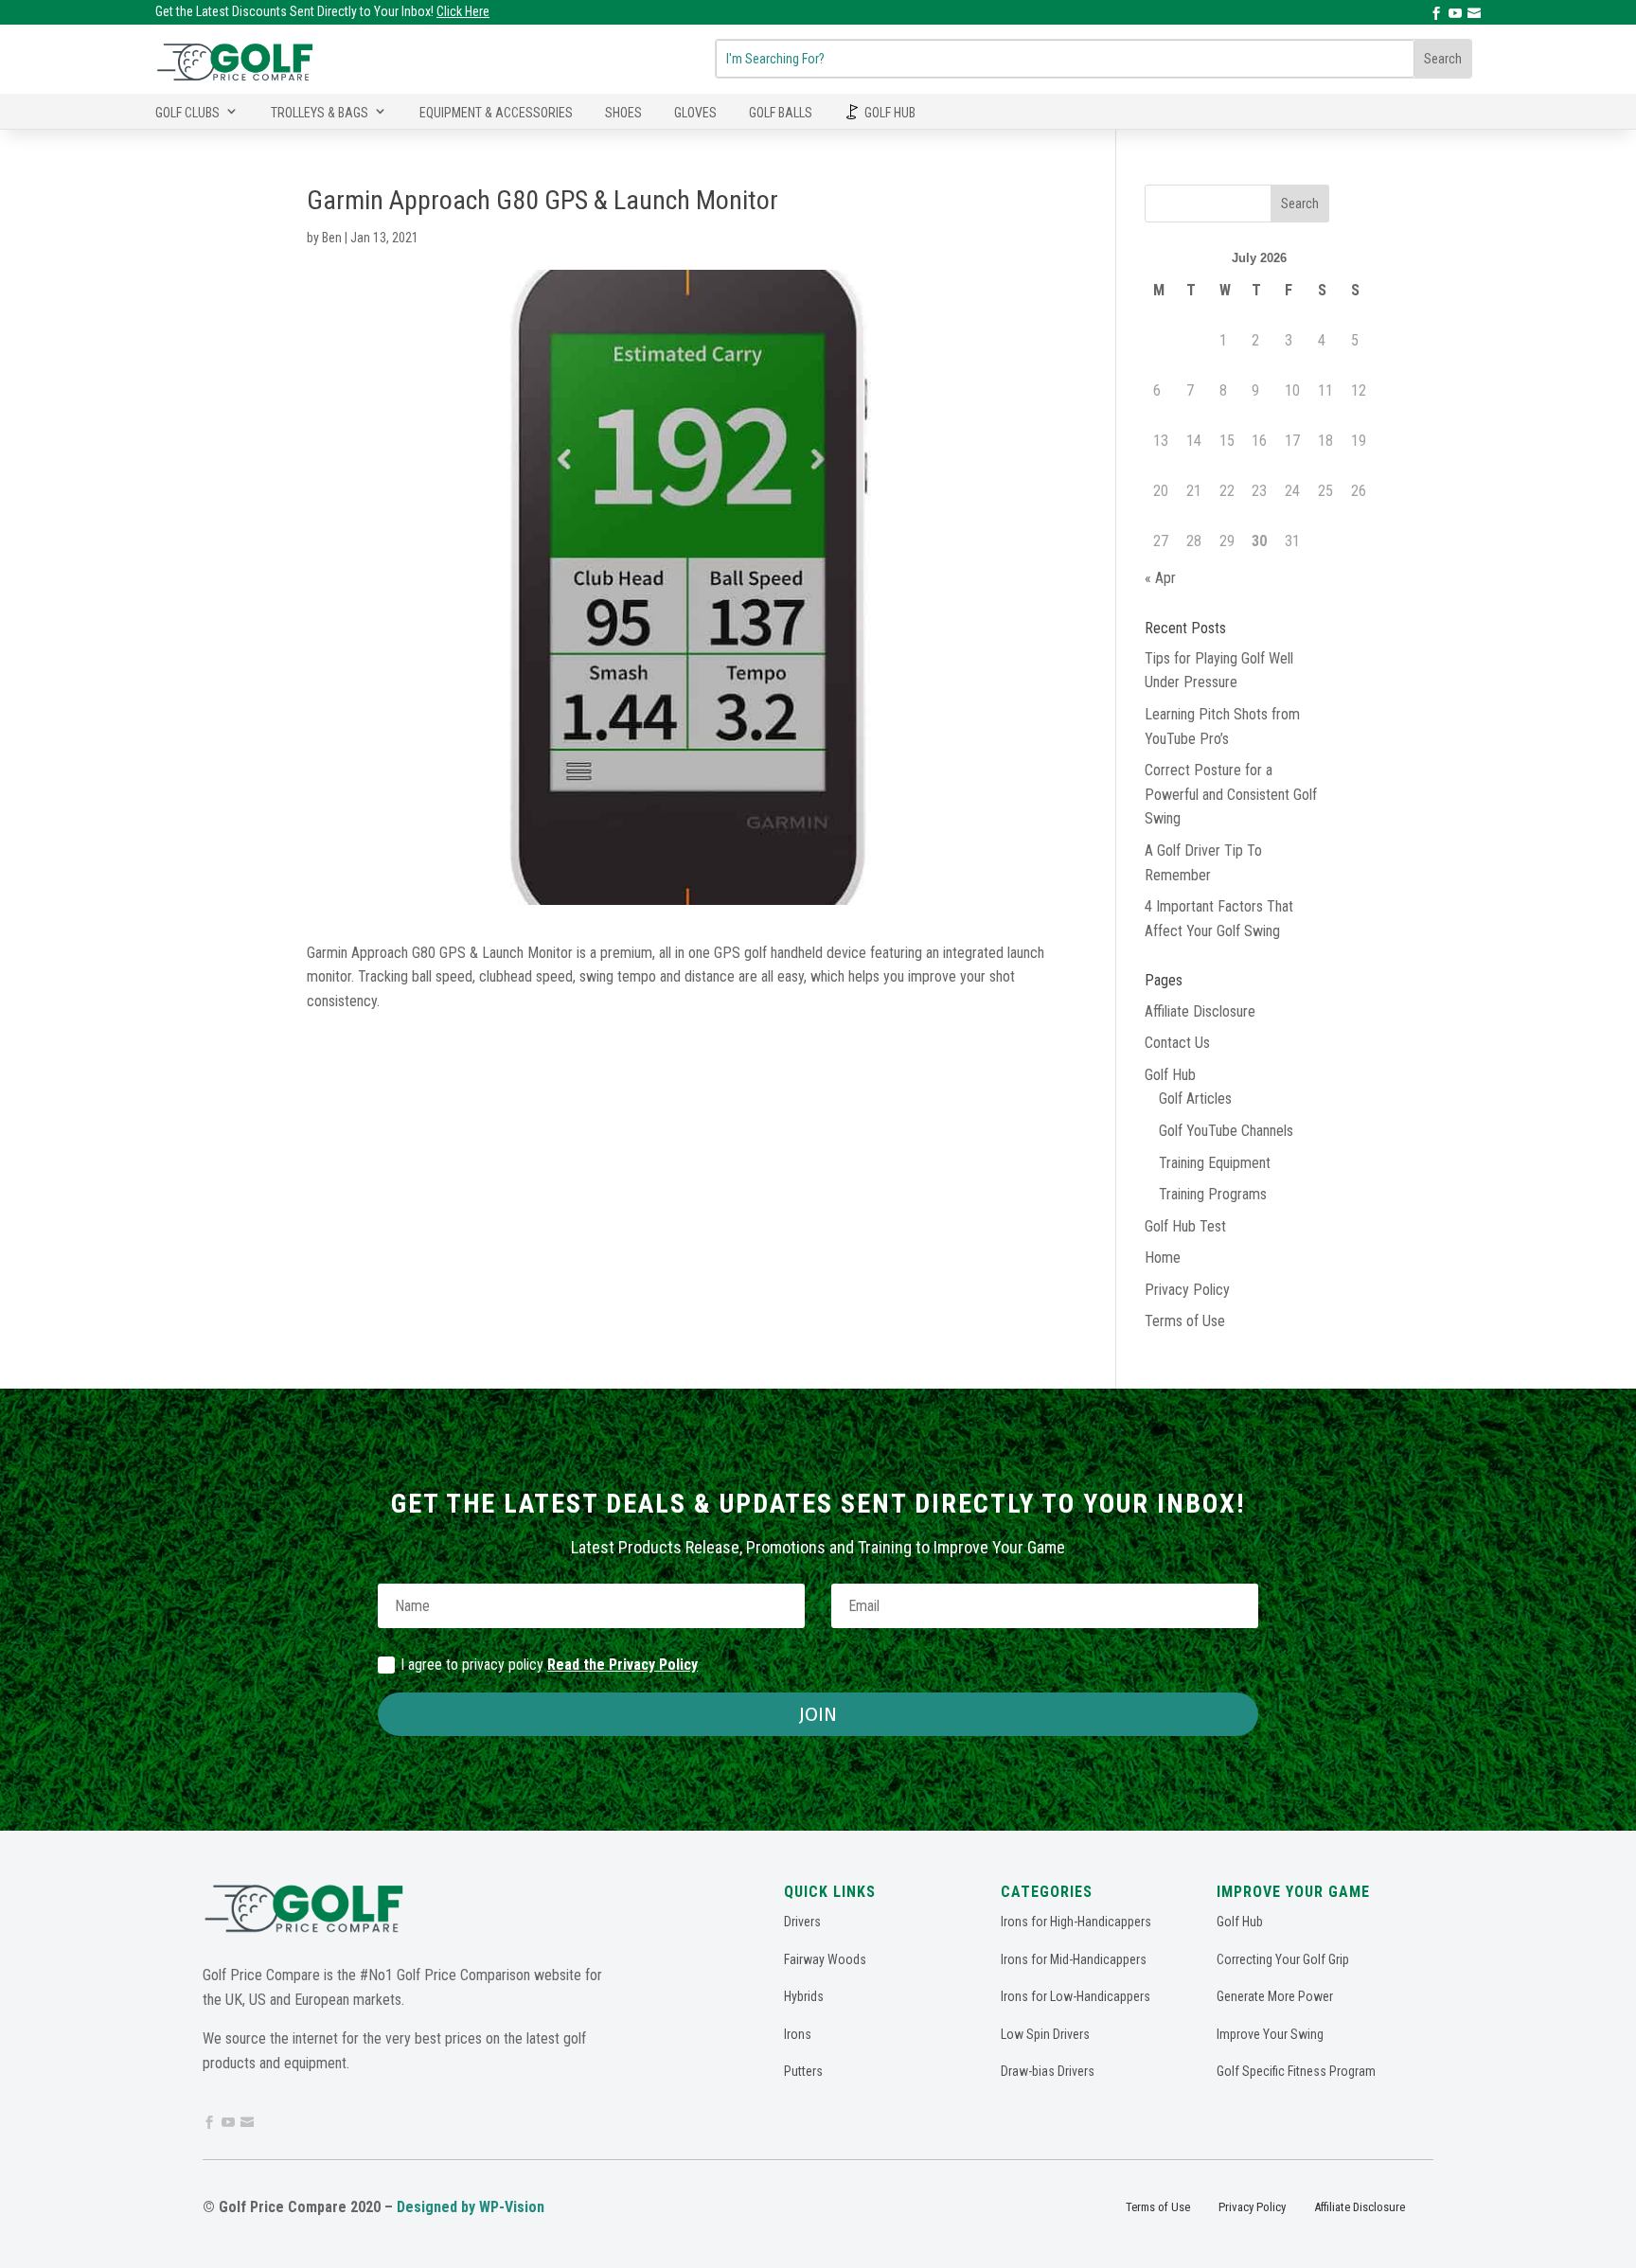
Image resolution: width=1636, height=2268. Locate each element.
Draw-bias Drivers (1048, 2071)
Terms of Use (1185, 1321)
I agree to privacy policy (549, 1665)
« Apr (1160, 578)
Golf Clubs (187, 113)
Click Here (463, 11)
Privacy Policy (1187, 1290)
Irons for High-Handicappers (1076, 1922)
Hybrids (804, 1996)
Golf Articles (1195, 1099)
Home (1163, 1258)
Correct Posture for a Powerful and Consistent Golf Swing (1231, 794)
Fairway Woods (825, 1959)
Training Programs (1213, 1194)
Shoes (623, 113)
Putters (803, 2071)
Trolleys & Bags (320, 113)
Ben (332, 238)
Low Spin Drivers (1045, 2034)
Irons (798, 2034)
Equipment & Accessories (496, 113)
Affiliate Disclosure (1200, 1011)
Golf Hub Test (1185, 1226)
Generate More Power (1275, 1996)
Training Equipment (1215, 1163)
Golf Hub (890, 113)
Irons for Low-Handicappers (1076, 1996)
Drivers (802, 1922)
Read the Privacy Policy (622, 1665)
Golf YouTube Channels (1226, 1131)
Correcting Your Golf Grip (1283, 1959)
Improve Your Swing (1270, 2034)
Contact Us (1177, 1043)
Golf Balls (781, 113)
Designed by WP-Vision (471, 2207)
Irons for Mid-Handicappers (1074, 1959)
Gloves (695, 113)
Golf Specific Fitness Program (1296, 2071)
